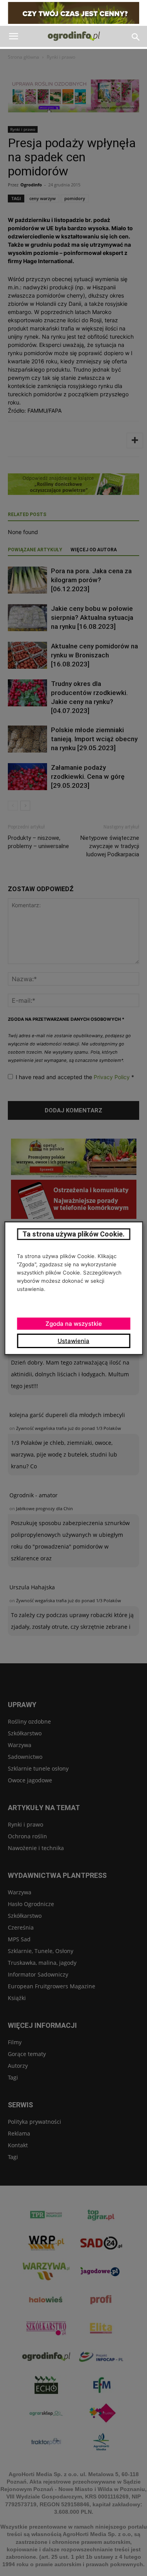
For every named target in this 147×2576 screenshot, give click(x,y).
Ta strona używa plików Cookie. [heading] (73, 1234)
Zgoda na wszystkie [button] (74, 1324)
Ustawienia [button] (73, 1341)
